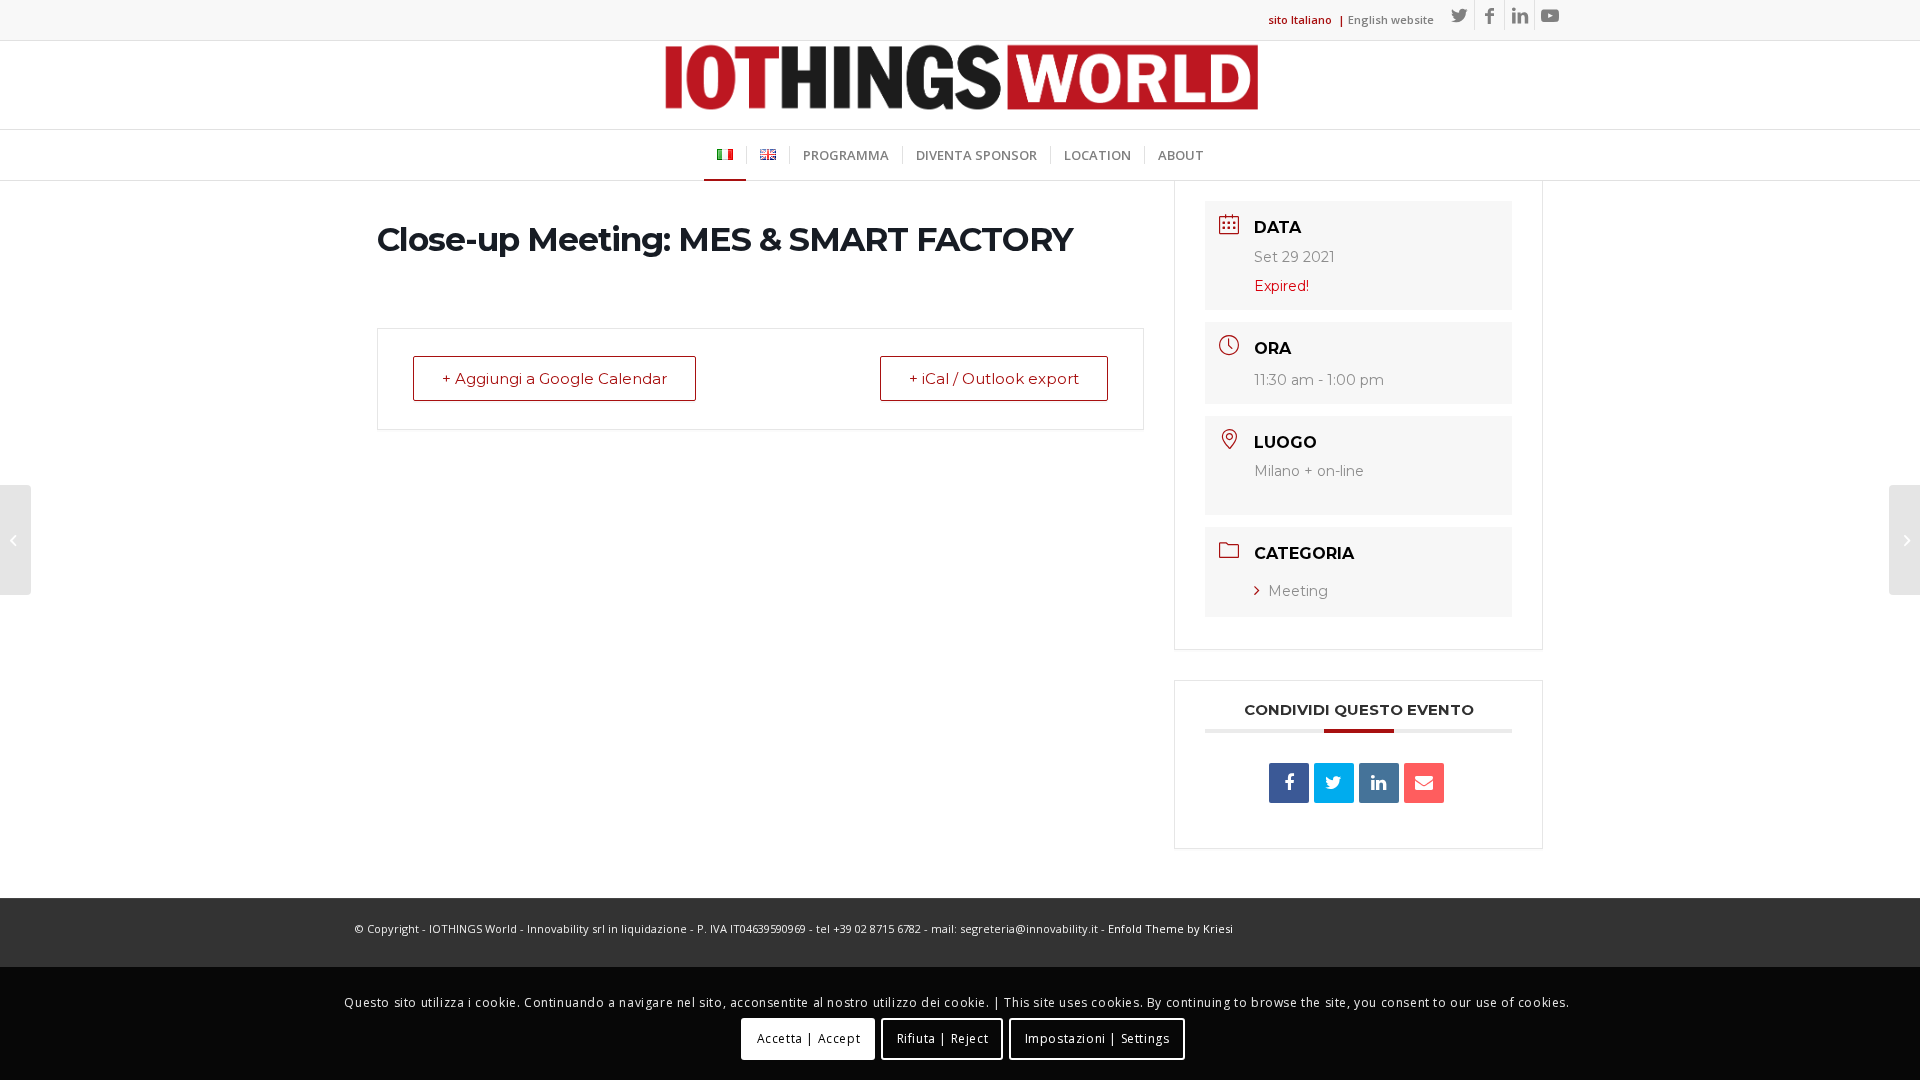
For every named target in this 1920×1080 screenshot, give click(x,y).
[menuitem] (725, 155)
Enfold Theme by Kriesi (1170, 928)
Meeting (1298, 591)
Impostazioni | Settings (1097, 1038)
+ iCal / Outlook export (994, 378)
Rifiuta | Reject (943, 1038)
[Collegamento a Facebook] (1489, 15)
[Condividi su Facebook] (1289, 783)
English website (1391, 19)
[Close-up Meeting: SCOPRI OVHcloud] (15, 540)
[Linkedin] (1379, 783)
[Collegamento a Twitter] (1459, 15)
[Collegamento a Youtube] (1550, 15)
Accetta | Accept (809, 1038)
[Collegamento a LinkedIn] (1519, 15)
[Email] (1424, 783)
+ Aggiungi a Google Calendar (554, 378)
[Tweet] (1334, 783)
